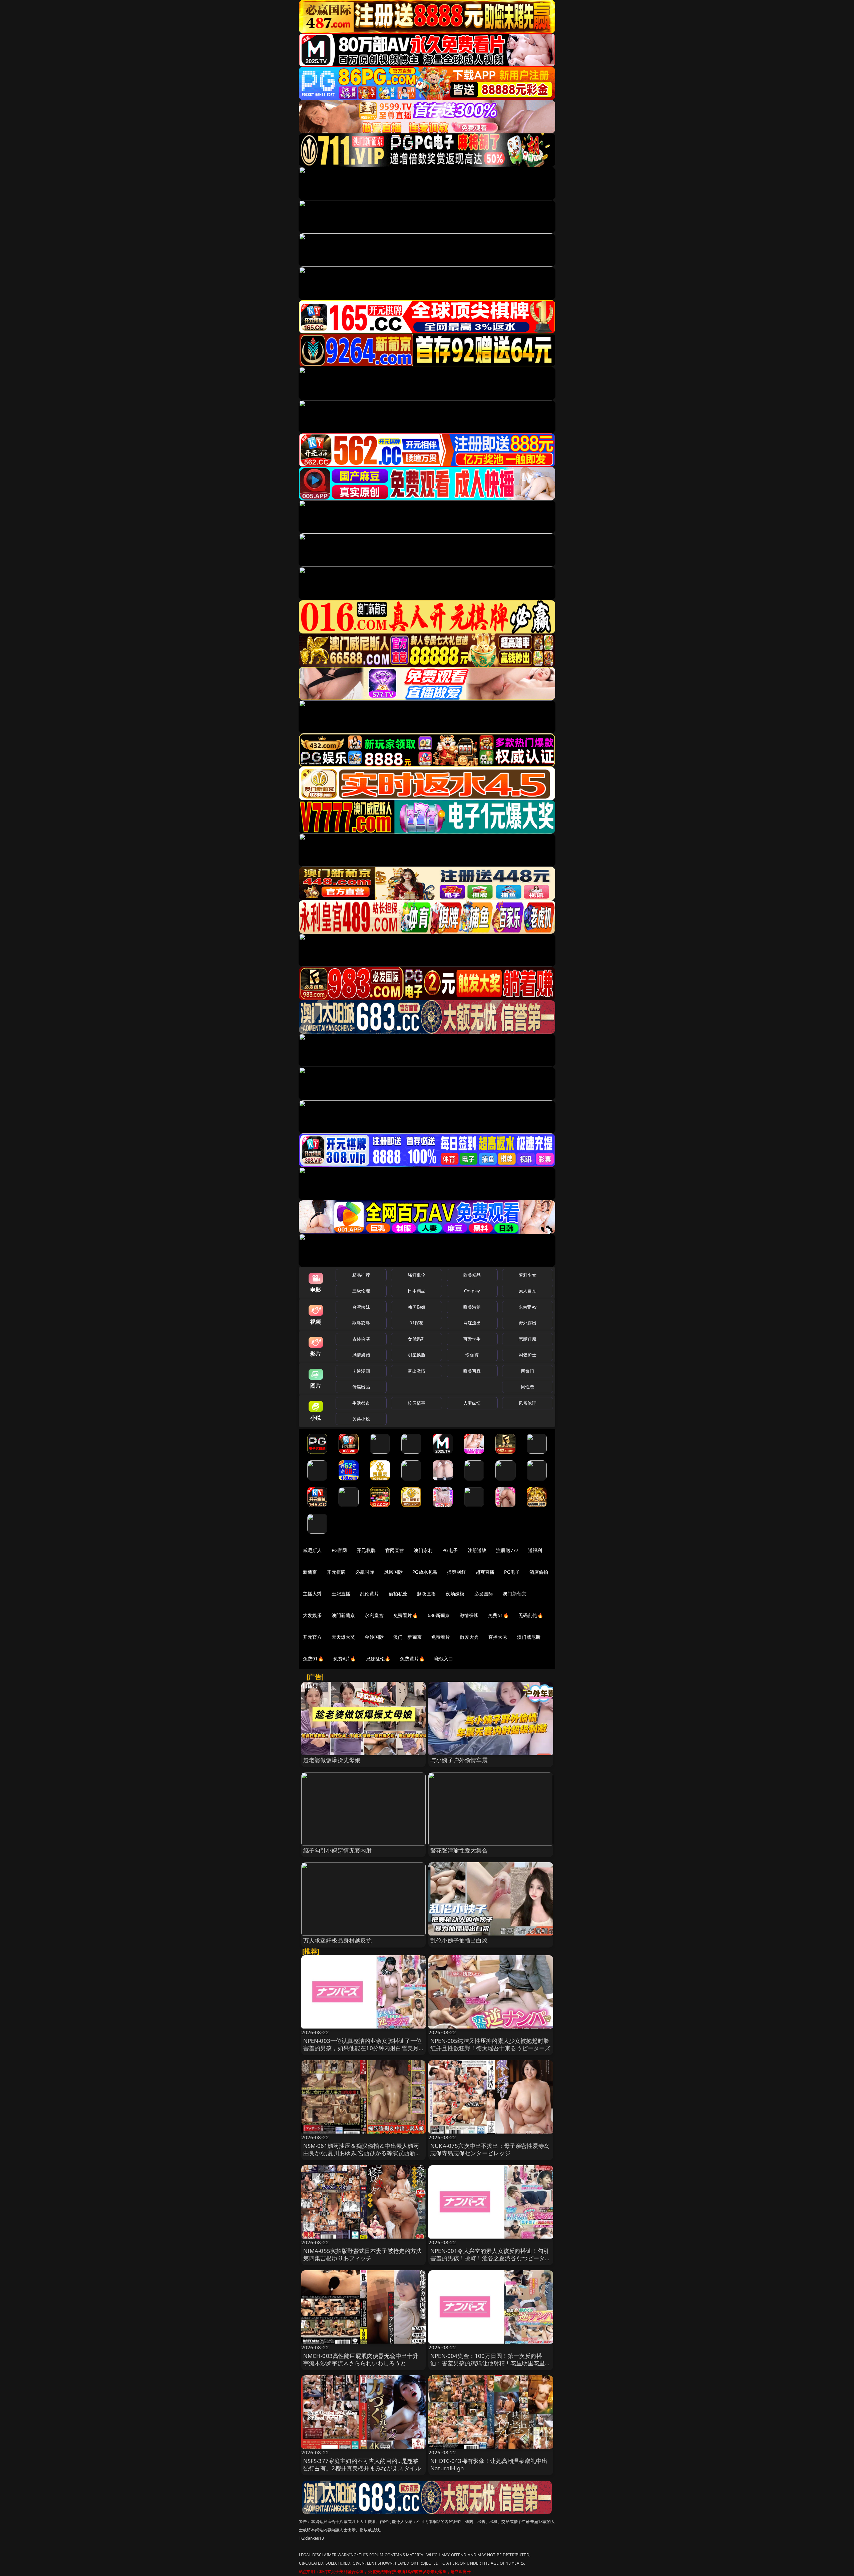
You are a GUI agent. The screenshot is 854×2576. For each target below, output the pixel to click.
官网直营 (395, 1550)
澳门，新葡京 (407, 1637)
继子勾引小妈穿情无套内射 (338, 1850)
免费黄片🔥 (412, 1659)
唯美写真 (472, 1371)
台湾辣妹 (361, 1307)
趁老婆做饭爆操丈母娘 (332, 1760)
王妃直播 (341, 1594)
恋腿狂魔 (528, 1339)
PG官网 (339, 1550)
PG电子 (450, 1550)
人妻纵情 (472, 1403)
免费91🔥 (313, 1659)
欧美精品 (472, 1275)
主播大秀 (312, 1594)
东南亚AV (528, 1307)
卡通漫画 (361, 1371)
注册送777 (507, 1550)
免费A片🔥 (345, 1659)
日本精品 (416, 1291)
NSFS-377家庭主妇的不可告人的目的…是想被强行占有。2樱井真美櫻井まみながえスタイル (362, 2464)
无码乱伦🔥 (531, 1615)
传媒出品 (361, 1387)
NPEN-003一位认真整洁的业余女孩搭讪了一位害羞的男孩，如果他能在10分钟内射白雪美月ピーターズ (363, 2048)
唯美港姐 (472, 1307)
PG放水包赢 (425, 1572)
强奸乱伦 (416, 1275)
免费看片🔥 (406, 1615)
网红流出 (472, 1323)
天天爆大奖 (343, 1637)
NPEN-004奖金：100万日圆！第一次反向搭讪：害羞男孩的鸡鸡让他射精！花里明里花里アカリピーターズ (491, 2363)
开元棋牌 (366, 1550)
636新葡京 (439, 1615)
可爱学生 (472, 1339)
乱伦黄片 (369, 1594)
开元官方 (312, 1637)
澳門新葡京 (343, 1615)
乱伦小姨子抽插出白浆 (459, 1940)
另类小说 (361, 1419)
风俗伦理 (528, 1403)
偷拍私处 (398, 1594)
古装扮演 (361, 1339)
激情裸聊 (469, 1615)
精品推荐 (361, 1275)
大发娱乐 (312, 1615)
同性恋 (528, 1387)
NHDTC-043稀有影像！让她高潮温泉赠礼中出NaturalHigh (489, 2464)
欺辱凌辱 (361, 1323)
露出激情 (416, 1371)
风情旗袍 (361, 1355)
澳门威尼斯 (529, 1637)
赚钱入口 (444, 1659)
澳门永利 (423, 1550)
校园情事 (416, 1403)
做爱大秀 (469, 1637)
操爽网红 (457, 1572)
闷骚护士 (528, 1355)
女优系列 (416, 1339)
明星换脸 (416, 1355)
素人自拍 (528, 1291)
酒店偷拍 (539, 1572)
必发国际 (484, 1594)
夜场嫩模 (455, 1594)
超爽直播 (485, 1572)
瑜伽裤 (472, 1355)
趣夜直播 (426, 1594)
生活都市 (361, 1403)
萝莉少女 (528, 1275)
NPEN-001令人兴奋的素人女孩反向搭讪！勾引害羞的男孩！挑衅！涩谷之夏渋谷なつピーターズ (491, 2258)
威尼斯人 (312, 1550)
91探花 (416, 1323)
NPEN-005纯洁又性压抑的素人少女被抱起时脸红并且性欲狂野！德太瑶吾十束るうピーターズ (491, 2044)
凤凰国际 (393, 1572)
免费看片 (441, 1637)
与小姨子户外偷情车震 (459, 1760)
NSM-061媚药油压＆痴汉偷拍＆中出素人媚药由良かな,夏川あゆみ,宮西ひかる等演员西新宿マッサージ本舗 (362, 2153)
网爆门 (528, 1371)
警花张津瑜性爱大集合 (459, 1850)
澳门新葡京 (515, 1594)
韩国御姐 (416, 1307)
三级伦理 (361, 1291)
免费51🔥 (498, 1615)
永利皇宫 (374, 1615)
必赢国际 (365, 1572)
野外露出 (528, 1323)
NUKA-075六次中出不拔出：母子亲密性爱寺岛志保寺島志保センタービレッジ (490, 2149)
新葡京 (310, 1572)
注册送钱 (477, 1550)
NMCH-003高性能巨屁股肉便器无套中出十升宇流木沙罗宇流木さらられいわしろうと (361, 2359)
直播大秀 (498, 1637)
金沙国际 (374, 1637)
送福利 (535, 1550)
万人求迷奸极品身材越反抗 (338, 1940)
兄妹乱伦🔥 (378, 1659)
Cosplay (472, 1291)
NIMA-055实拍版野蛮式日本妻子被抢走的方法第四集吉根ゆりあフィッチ (363, 2254)
